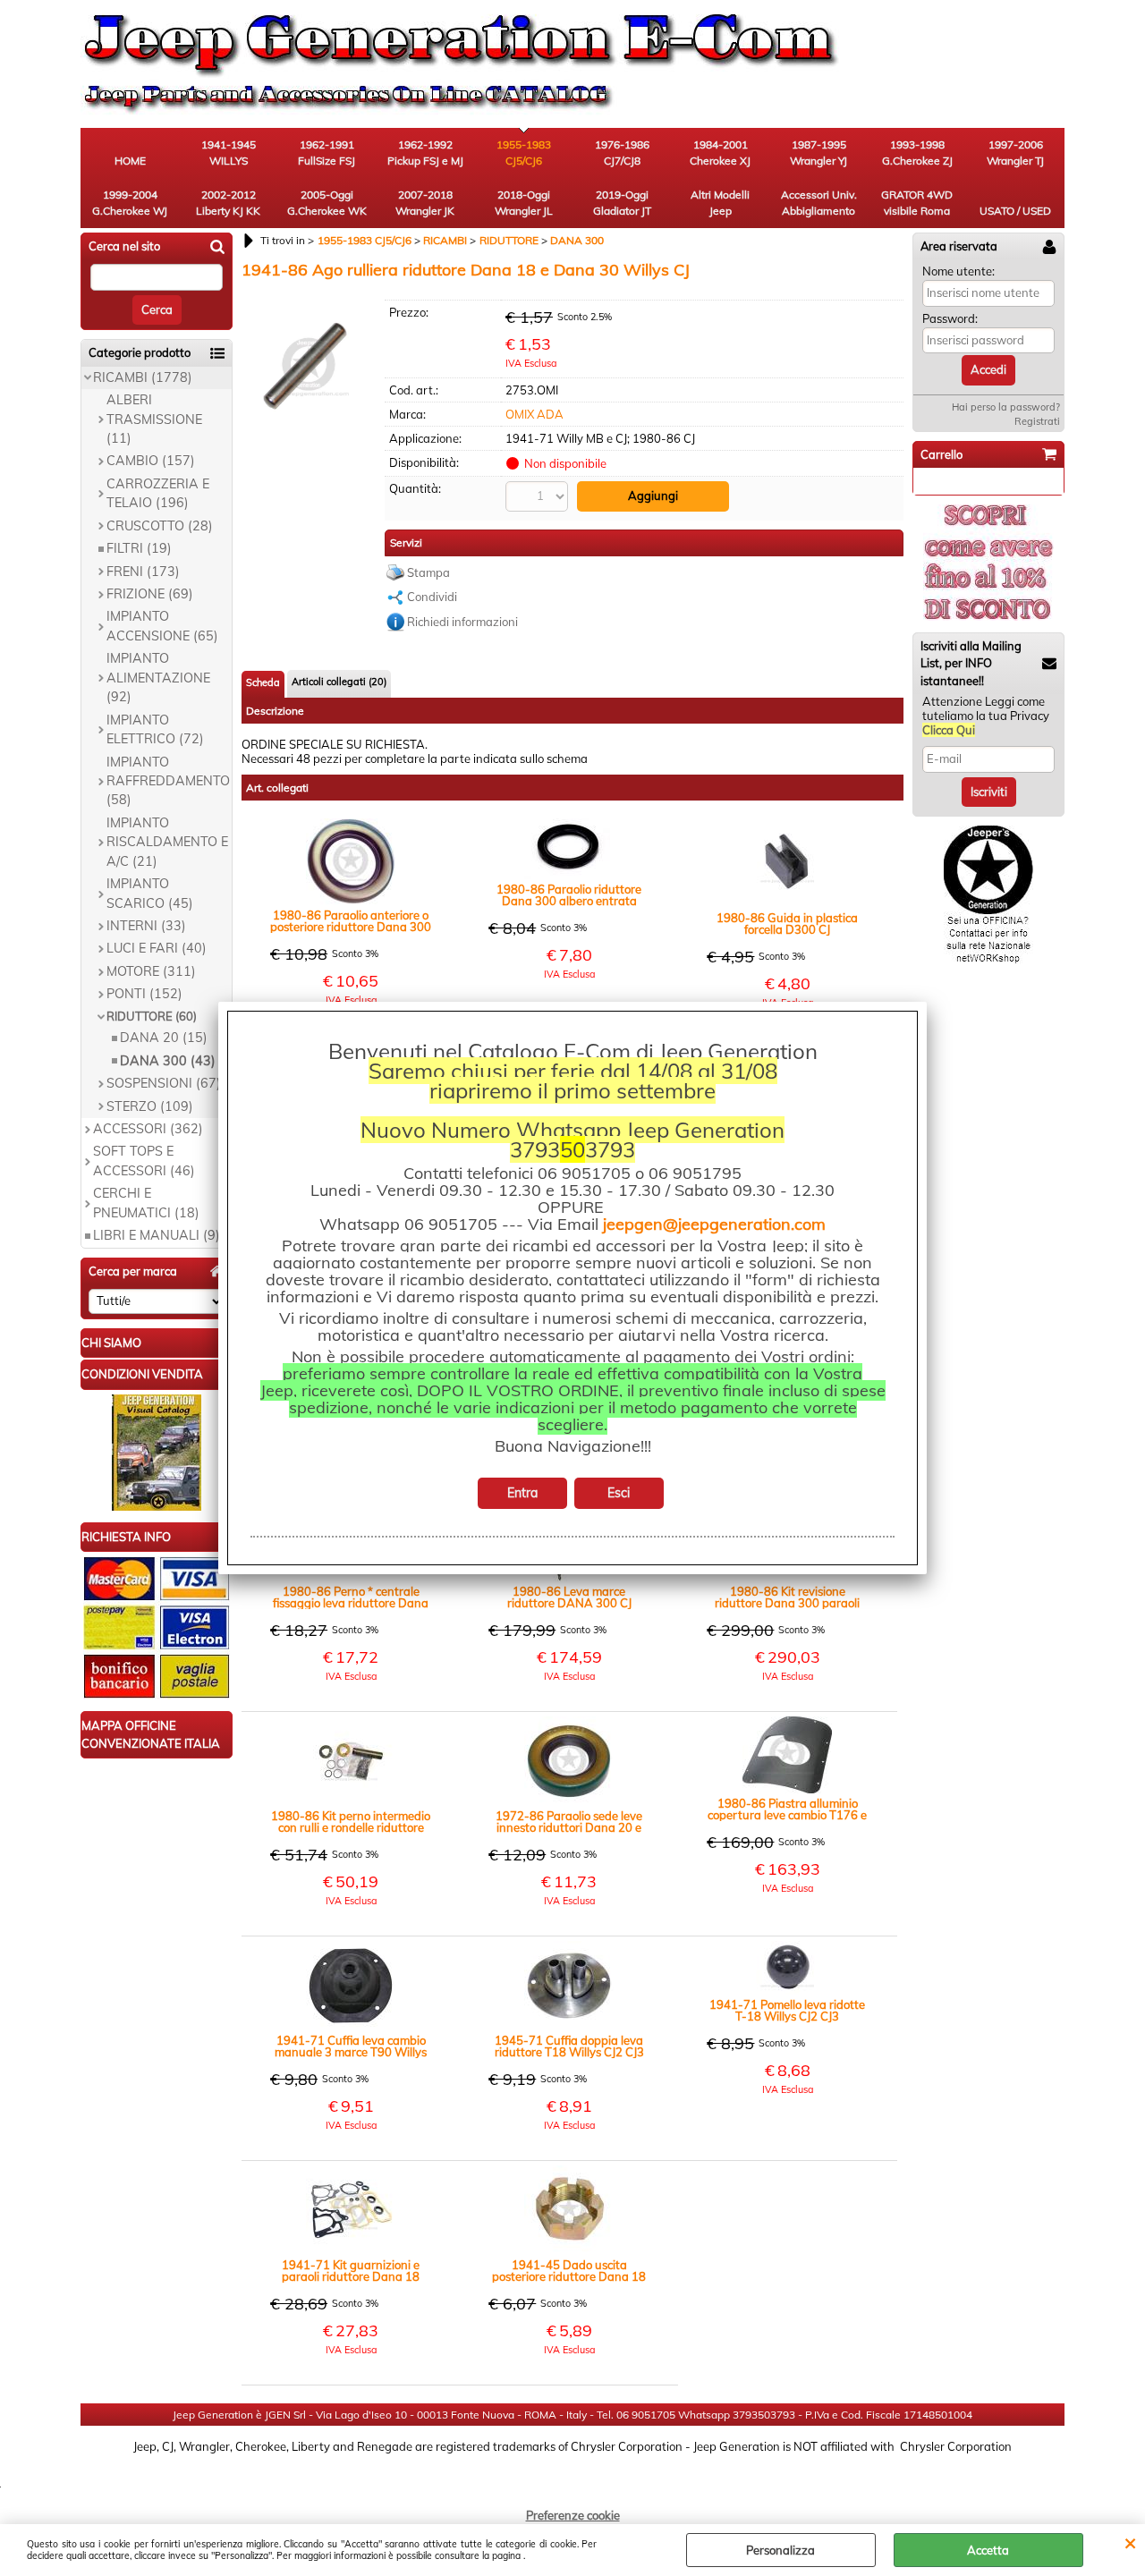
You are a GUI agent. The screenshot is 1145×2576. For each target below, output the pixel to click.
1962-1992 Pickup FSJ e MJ (425, 153)
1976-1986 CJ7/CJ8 (622, 153)
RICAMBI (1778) (143, 377)
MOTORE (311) (151, 971)
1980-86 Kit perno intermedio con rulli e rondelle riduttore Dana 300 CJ (351, 1822)
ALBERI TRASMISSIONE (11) (154, 419)
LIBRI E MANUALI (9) (157, 1235)
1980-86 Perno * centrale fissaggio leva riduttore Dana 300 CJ (351, 1597)
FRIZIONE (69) (150, 594)
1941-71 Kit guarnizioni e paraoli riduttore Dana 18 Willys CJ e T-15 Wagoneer (351, 2271)
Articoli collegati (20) (339, 682)
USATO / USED (1015, 211)
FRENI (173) (143, 572)
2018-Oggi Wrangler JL (524, 203)
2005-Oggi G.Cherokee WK (327, 203)
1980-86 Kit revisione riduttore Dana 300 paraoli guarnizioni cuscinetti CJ (787, 1597)
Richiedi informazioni (462, 622)
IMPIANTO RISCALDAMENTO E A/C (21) (167, 842)
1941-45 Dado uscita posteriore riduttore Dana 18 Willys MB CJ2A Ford (569, 2271)
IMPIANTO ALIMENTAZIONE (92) (158, 678)
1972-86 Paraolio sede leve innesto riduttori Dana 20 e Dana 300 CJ (569, 1822)
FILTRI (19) (139, 548)
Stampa (428, 572)
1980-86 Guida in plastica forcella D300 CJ (787, 924)
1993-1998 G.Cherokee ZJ (917, 153)
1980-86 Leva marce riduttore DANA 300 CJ (569, 1597)
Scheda (263, 682)
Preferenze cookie (573, 2515)
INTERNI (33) (146, 926)
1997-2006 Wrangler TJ (1015, 153)
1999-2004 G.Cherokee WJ (130, 203)
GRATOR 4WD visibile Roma (917, 203)
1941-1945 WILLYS (229, 153)
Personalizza (780, 2550)
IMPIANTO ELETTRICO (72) (155, 729)
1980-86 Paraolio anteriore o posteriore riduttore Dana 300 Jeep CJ (351, 921)
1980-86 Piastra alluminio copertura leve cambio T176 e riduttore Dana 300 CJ (787, 1809)
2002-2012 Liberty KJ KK (228, 203)
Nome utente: (958, 271)
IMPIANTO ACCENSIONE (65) (162, 626)
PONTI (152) (144, 994)
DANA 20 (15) (164, 1038)
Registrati (1037, 421)
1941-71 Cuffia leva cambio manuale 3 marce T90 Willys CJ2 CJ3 (351, 2046)
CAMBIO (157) (151, 461)
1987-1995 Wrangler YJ (818, 153)
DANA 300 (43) (168, 1061)
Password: (950, 318)
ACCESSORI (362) (148, 1129)
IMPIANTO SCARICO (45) (150, 893)
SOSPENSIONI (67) (164, 1083)
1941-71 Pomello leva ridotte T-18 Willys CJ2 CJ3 (787, 2011)
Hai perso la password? (1006, 407)
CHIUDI (1130, 2542)
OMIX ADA (534, 414)
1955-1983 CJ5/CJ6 (524, 153)
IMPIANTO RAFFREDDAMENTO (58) (168, 781)
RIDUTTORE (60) (152, 1016)
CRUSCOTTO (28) (160, 526)
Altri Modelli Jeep (720, 203)
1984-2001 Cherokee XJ (720, 153)
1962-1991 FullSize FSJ (327, 153)
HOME (130, 161)
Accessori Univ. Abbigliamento (819, 203)
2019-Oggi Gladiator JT (622, 203)
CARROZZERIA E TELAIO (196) (158, 493)
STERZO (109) (150, 1106)
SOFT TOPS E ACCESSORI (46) (144, 1161)
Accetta (988, 2550)
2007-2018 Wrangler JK (425, 203)
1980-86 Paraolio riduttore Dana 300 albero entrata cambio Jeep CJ (569, 895)
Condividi (432, 597)
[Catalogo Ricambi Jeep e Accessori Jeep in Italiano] (157, 1506)
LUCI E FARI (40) (157, 948)
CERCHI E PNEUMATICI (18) (146, 1203)
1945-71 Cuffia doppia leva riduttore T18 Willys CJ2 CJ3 (569, 2046)
